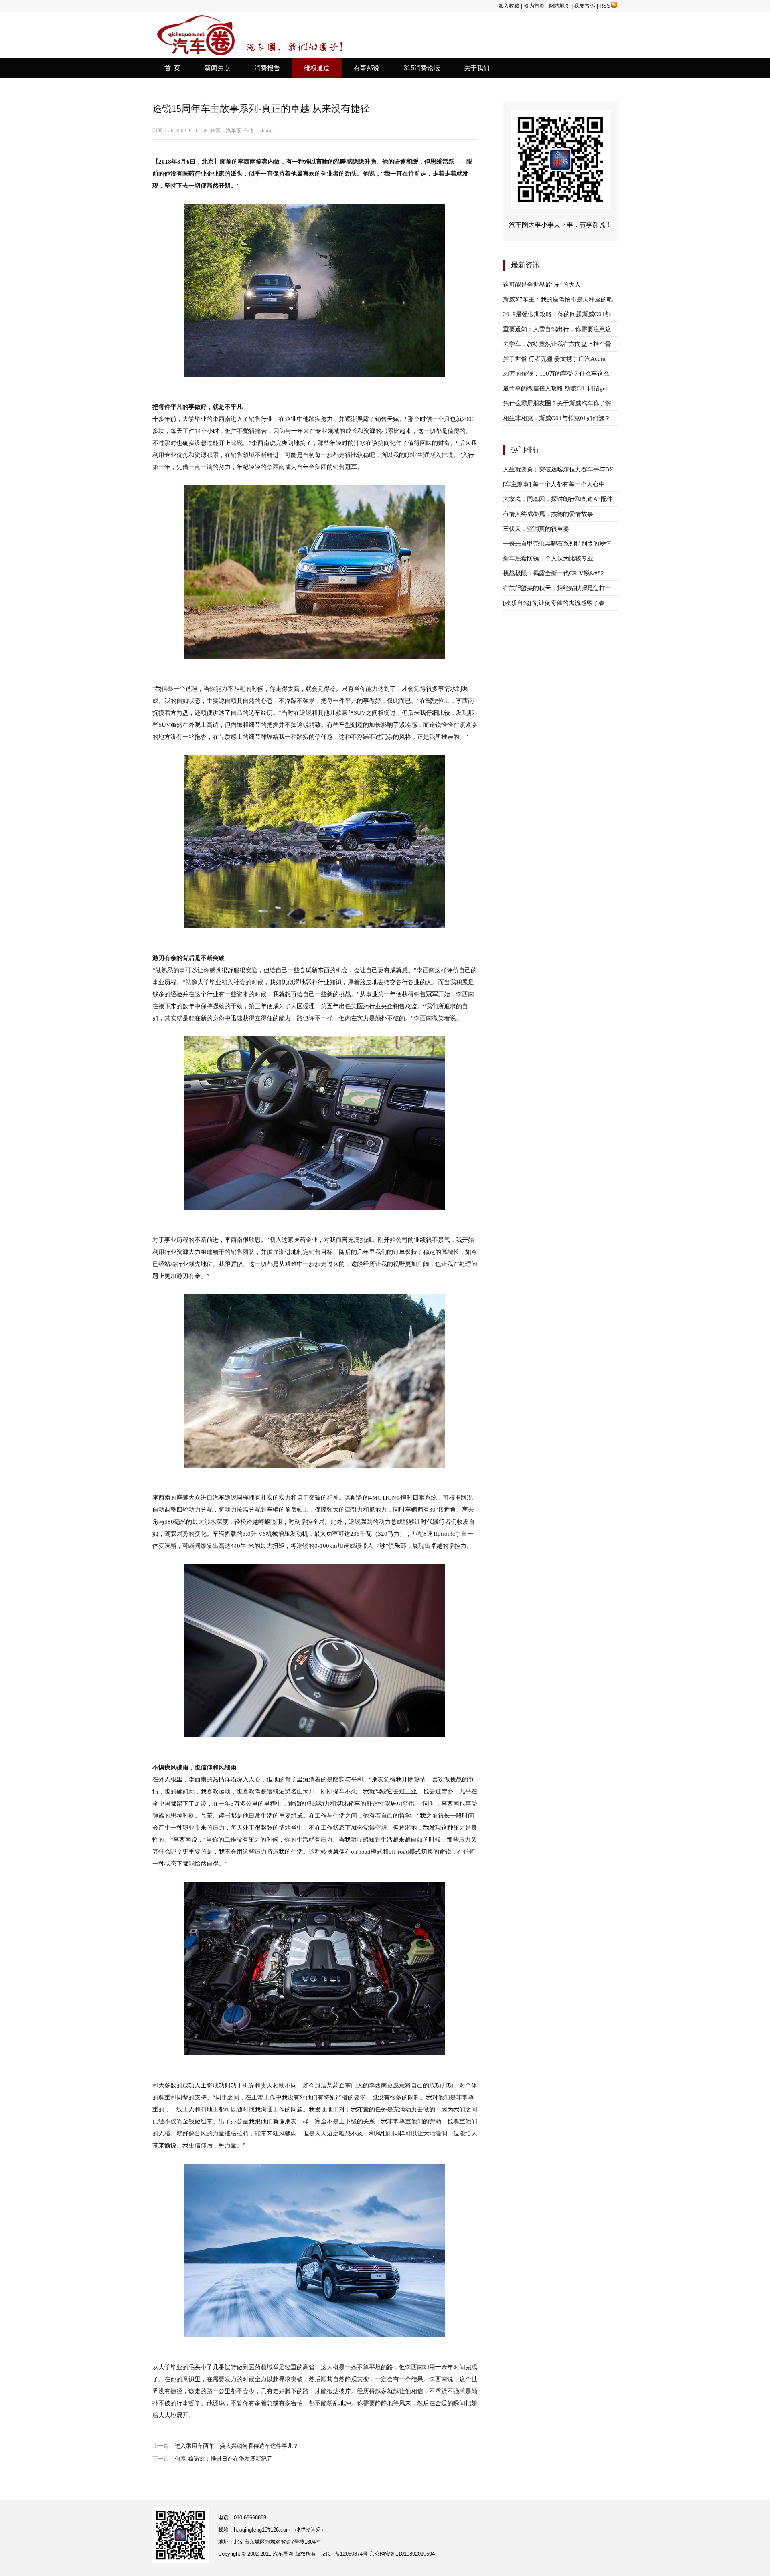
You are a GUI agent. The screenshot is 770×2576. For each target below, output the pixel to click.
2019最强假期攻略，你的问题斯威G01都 (557, 314)
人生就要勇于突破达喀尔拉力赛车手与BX (558, 469)
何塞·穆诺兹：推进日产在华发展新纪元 (224, 2459)
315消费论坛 (422, 68)
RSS (605, 6)
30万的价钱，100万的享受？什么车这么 (556, 374)
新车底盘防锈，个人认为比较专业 (548, 558)
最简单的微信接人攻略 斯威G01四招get (555, 388)
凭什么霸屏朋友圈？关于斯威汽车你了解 (557, 403)
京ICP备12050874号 (344, 2554)
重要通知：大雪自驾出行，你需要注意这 (557, 329)
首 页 (172, 68)
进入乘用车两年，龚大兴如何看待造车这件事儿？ (237, 2446)
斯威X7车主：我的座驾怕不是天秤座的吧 (558, 299)
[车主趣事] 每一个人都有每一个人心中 (554, 484)
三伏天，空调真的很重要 (536, 529)
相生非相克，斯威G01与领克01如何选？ (557, 418)
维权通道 (317, 68)
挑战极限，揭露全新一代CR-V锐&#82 (553, 573)
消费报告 (267, 68)
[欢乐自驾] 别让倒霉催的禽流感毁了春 (554, 603)
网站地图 (559, 6)
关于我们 (477, 68)
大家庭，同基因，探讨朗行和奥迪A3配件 (558, 499)
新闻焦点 (217, 68)
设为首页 (534, 6)
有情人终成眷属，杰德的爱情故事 (548, 514)
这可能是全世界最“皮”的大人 (542, 285)
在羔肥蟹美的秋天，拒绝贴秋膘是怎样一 (557, 588)
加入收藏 (509, 6)
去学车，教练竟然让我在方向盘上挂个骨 (557, 344)
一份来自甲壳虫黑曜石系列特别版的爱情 (557, 544)
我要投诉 (585, 6)
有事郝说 (367, 68)
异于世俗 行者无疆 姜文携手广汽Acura (554, 359)
